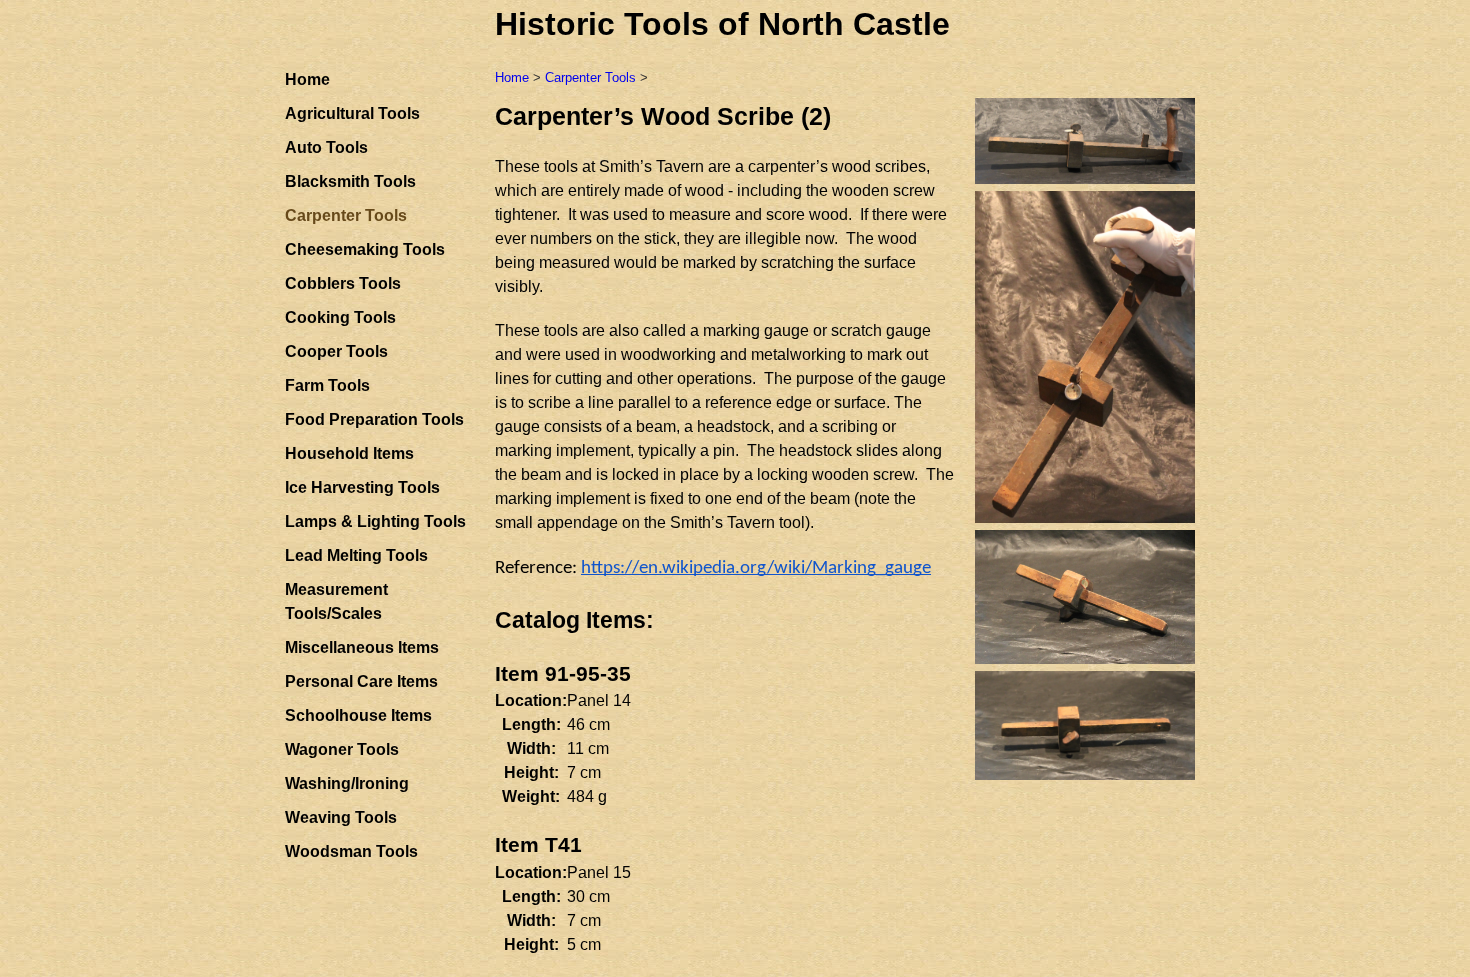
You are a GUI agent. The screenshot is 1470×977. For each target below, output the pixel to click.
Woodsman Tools (351, 851)
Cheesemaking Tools (365, 249)
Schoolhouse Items (358, 715)
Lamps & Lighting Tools (375, 521)
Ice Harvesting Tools (362, 487)
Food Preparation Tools (374, 419)
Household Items (349, 453)
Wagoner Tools (342, 749)
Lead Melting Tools (356, 555)
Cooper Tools (336, 351)
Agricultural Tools (352, 113)
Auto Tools (326, 147)
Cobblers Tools (343, 283)
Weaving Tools (341, 817)
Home (307, 79)
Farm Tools (327, 385)
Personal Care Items (361, 681)
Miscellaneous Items (362, 647)
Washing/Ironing (347, 783)
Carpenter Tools (590, 77)
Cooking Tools (340, 317)
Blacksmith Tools (350, 181)
